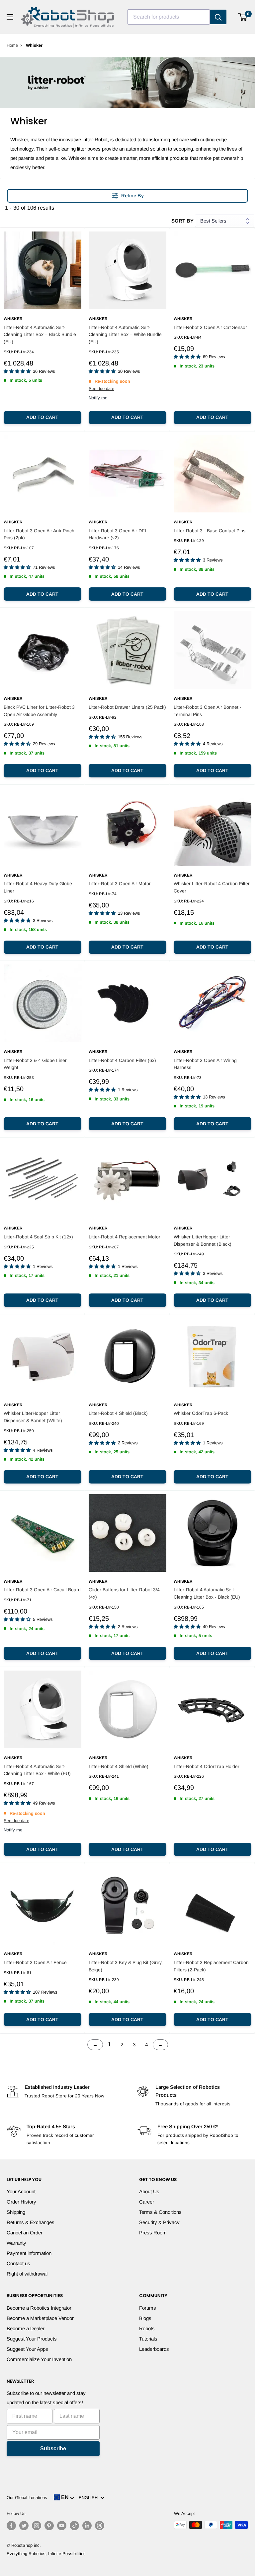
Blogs (145, 2318)
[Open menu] (10, 17)
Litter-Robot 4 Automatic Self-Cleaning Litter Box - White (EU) (37, 1770)
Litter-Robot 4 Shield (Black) (118, 1413)
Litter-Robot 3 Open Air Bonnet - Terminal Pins (208, 711)
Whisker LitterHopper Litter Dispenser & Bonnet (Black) (203, 1240)
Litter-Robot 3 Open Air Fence (35, 1962)
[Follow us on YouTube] (62, 2526)
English (89, 2498)
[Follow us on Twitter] (24, 2526)
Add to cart (42, 417)
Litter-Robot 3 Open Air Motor (120, 884)
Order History (21, 2202)
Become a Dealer (26, 2328)
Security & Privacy (159, 2222)
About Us (149, 2191)
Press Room (153, 2233)
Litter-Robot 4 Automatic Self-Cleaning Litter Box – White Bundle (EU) (125, 334)
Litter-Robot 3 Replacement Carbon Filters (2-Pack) (211, 1966)
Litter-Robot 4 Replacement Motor (125, 1237)
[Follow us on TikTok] (74, 2526)
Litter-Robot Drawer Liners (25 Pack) (127, 707)
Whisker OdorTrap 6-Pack (201, 1413)
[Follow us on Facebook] (11, 2526)
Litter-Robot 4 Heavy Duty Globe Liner (38, 887)
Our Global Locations (27, 2498)
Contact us (18, 2263)
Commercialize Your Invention (39, 2359)
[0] (243, 17)
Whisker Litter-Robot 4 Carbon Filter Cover (212, 887)
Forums (148, 2308)
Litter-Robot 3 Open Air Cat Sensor (210, 327)
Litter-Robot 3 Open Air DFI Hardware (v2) (117, 534)
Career (147, 2202)
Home (12, 45)
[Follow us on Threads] (100, 2526)
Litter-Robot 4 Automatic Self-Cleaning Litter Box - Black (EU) (207, 1593)
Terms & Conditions (160, 2212)
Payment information (29, 2253)
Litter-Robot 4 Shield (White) (119, 1766)
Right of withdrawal (27, 2274)
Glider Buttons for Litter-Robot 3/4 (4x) (124, 1593)
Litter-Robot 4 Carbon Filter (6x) (122, 1060)
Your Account (21, 2191)
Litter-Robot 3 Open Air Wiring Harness (205, 1064)
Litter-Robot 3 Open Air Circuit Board (42, 1590)
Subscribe (53, 2448)
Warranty (16, 2243)
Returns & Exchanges (31, 2222)
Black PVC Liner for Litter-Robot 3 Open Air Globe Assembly (39, 711)
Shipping (16, 2212)
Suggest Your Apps (27, 2349)
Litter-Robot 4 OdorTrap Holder (207, 1766)
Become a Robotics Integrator (39, 2308)
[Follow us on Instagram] (37, 2526)
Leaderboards (154, 2349)
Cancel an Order (25, 2233)
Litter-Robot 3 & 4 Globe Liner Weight (35, 1064)
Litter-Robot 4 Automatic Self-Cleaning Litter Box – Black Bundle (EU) (40, 334)
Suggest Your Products (32, 2339)
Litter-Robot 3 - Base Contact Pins (210, 531)
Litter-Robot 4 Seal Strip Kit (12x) (38, 1237)
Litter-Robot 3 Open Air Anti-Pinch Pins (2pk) (39, 534)
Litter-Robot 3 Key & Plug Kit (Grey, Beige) (126, 1966)
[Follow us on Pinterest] (49, 2526)
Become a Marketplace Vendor (40, 2318)
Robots (147, 2328)
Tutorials (148, 2339)
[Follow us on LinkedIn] (87, 2526)
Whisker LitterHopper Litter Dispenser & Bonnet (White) (33, 1417)
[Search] (218, 17)
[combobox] (169, 17)
